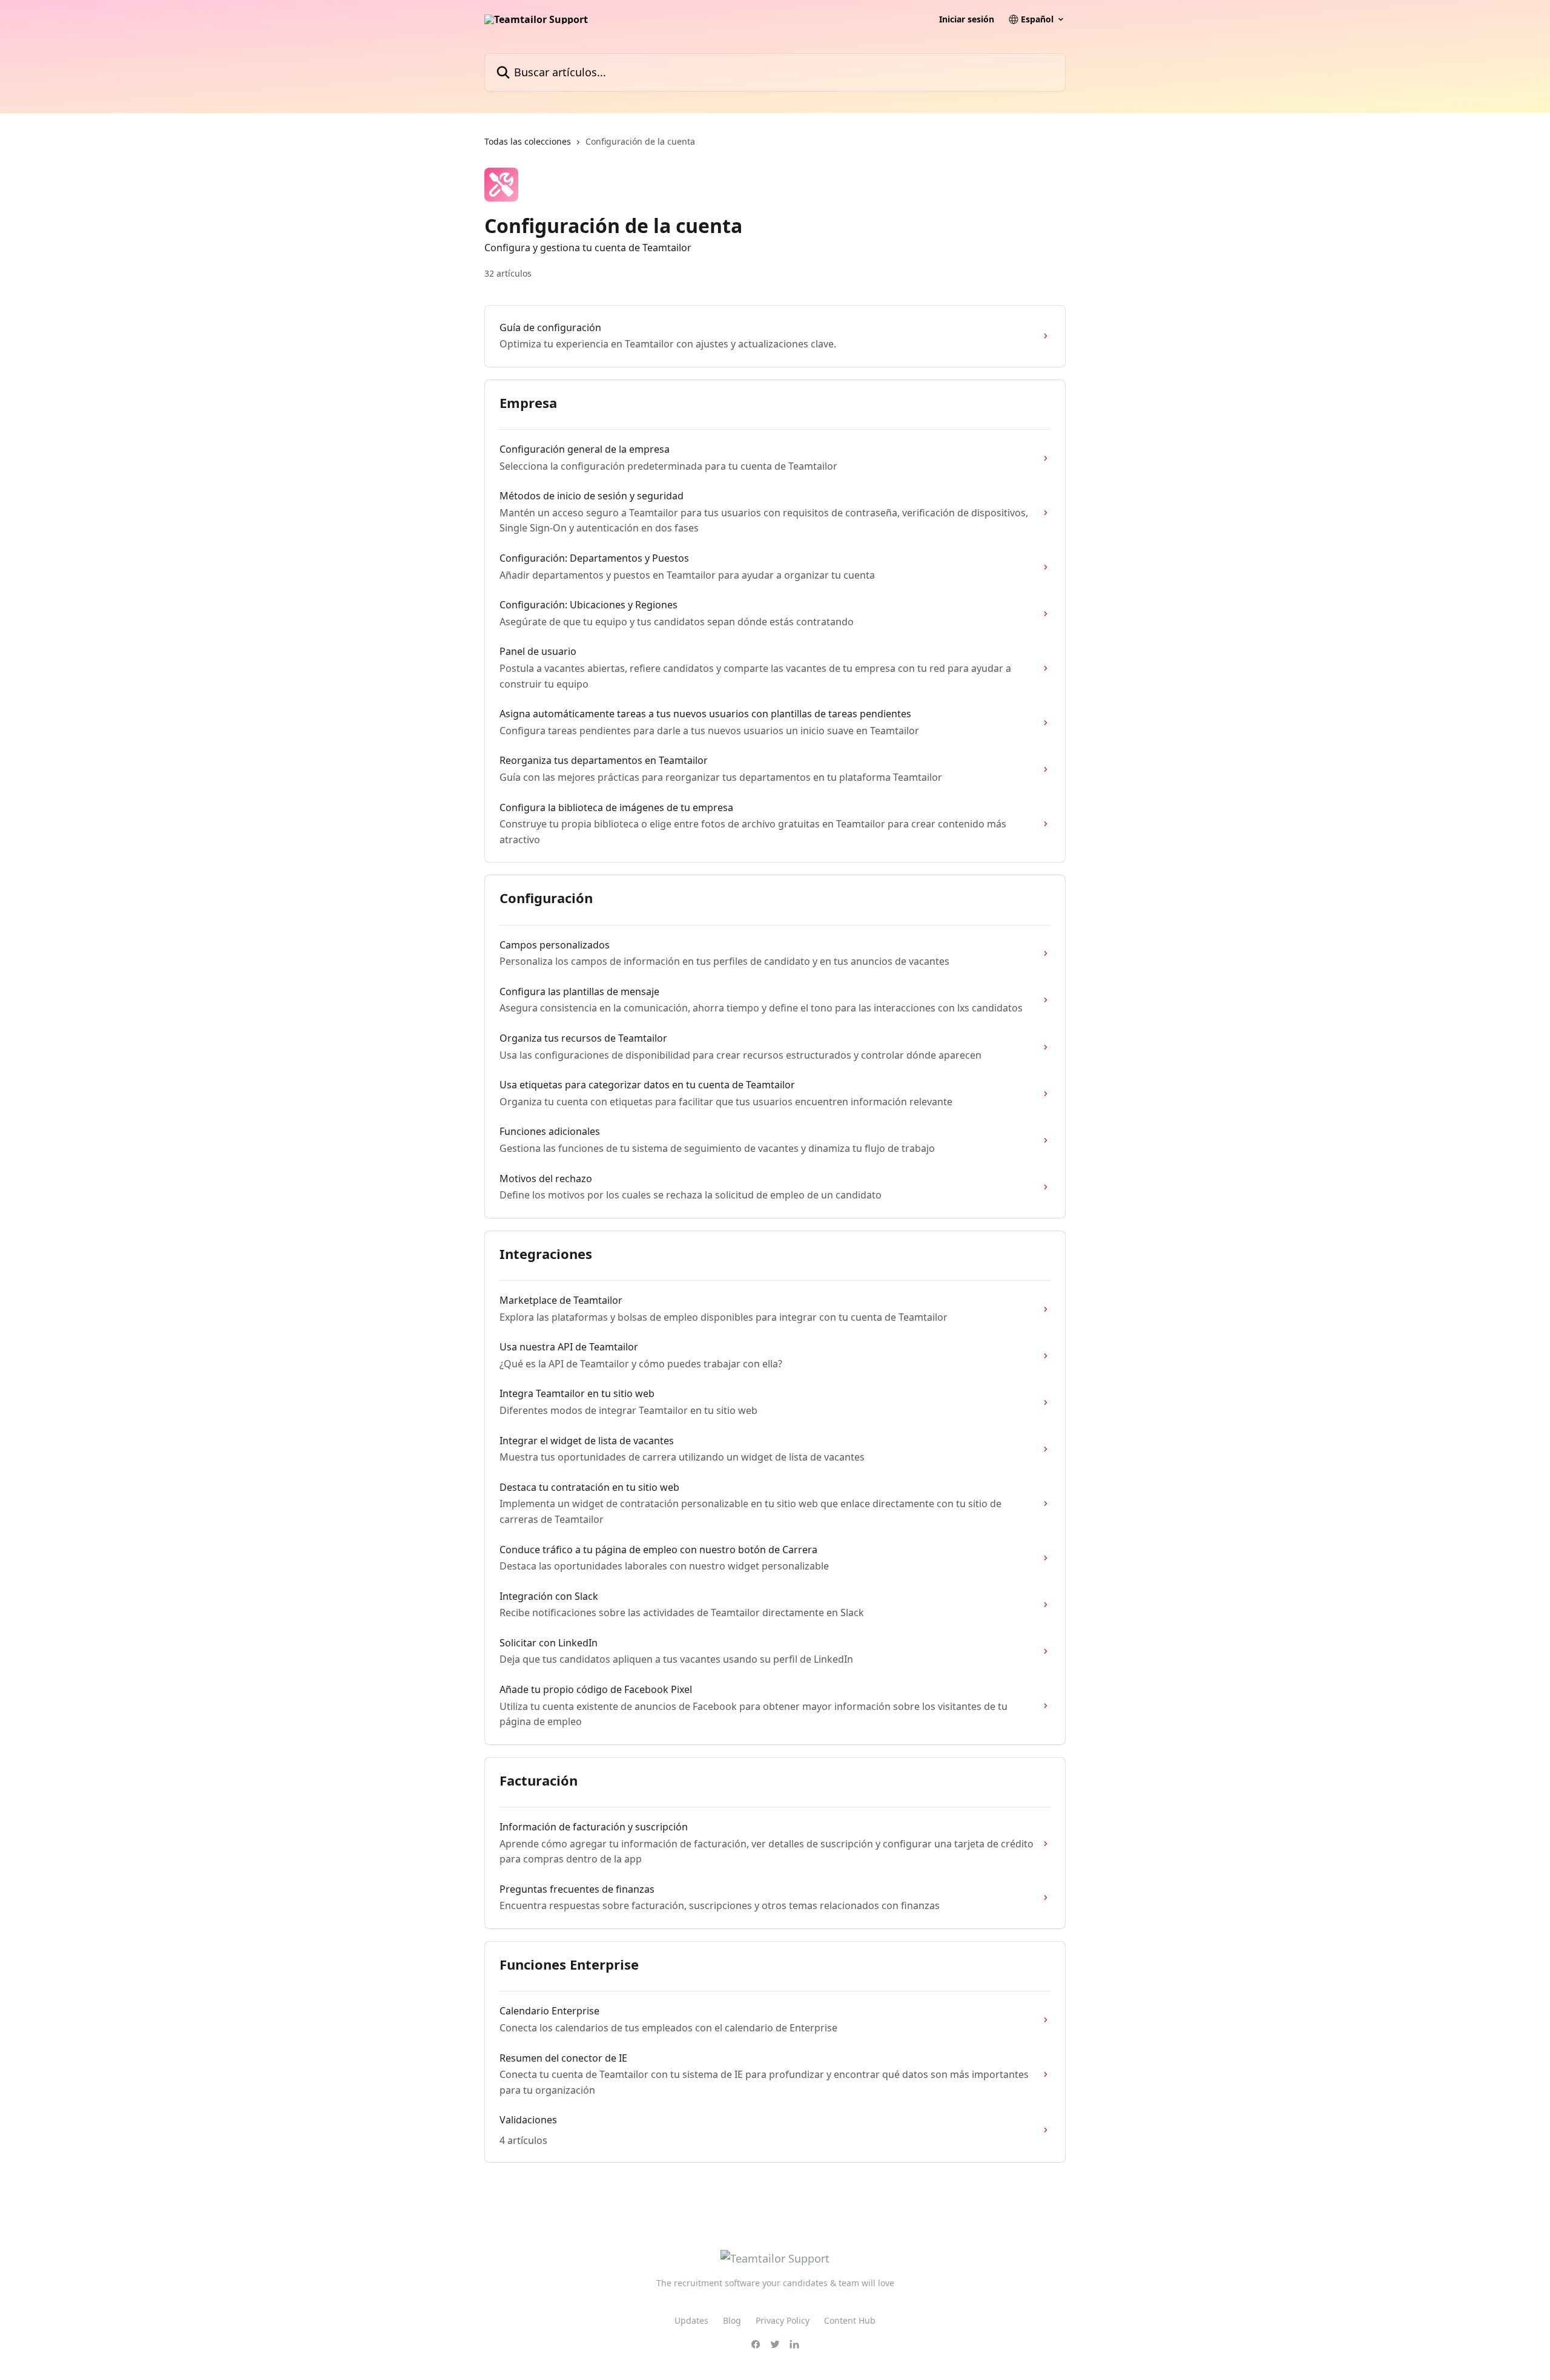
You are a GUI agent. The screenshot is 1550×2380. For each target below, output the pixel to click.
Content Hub (850, 2320)
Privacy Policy (783, 2320)
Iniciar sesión (967, 19)
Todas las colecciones (528, 141)
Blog (732, 2320)
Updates (691, 2320)
